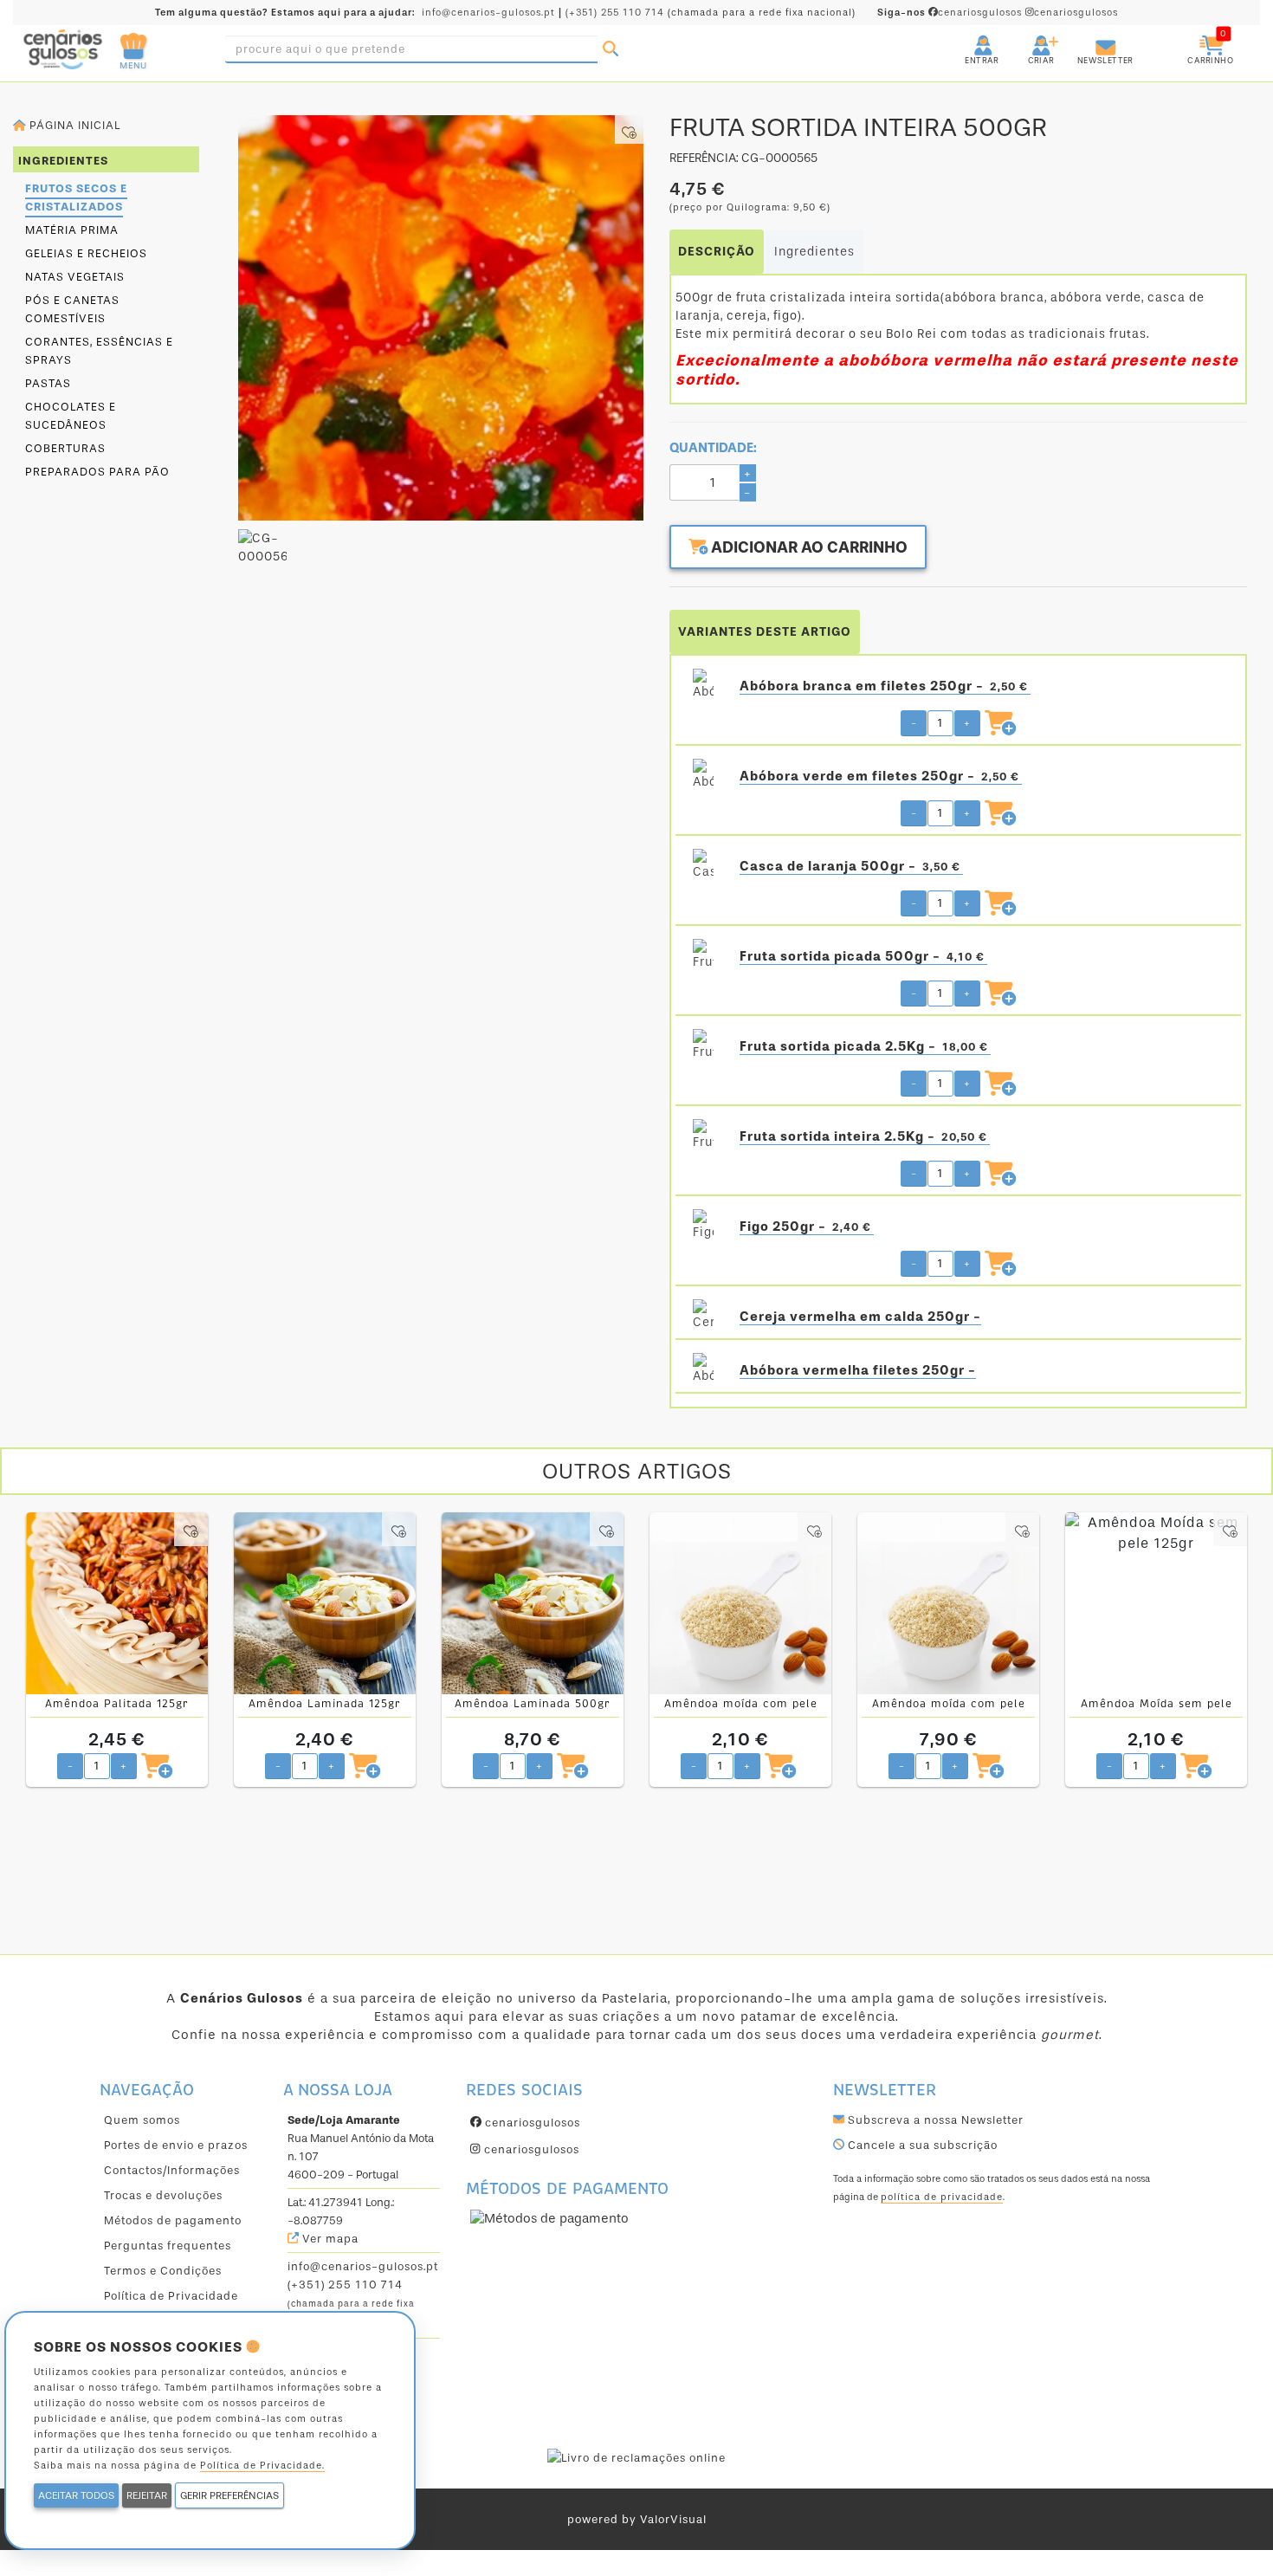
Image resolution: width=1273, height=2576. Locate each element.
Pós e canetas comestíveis (72, 309)
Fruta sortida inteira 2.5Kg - (863, 1136)
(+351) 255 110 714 (615, 13)
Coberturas (65, 448)
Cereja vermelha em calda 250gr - (860, 1317)
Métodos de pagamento (173, 2220)
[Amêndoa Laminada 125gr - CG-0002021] (325, 1603)
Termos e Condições (163, 2271)
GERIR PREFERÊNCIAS (229, 2495)
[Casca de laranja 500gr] (703, 866)
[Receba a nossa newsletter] (1089, 39)
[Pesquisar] (611, 49)
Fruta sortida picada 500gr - (862, 956)
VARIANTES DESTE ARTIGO (765, 632)
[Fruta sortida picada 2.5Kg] (703, 1046)
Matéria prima (72, 230)
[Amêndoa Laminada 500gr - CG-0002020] (533, 1603)
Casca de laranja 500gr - (850, 866)
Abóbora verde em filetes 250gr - (879, 776)
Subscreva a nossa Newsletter (934, 2120)
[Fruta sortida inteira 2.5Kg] (703, 1136)
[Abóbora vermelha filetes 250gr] (703, 1370)
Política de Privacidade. (262, 2466)
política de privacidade (942, 2197)
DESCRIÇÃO (717, 252)
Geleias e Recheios (86, 253)
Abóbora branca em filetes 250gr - (884, 686)
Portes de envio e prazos (176, 2145)
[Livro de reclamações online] (636, 2457)
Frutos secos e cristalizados (76, 197)
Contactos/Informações (172, 2170)
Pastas (48, 383)
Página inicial (73, 125)
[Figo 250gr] (703, 1227)
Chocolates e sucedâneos (71, 416)
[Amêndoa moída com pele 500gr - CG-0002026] (948, 1603)
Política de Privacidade (171, 2296)
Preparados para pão (97, 472)
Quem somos (142, 2120)
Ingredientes (814, 252)
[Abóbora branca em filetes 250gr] (703, 686)
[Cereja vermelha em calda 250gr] (703, 1317)
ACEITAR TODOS (76, 2495)
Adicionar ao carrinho (808, 547)
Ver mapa (329, 2239)
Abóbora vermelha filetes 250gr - (858, 1370)
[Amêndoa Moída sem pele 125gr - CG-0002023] (1156, 1603)
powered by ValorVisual (637, 2519)
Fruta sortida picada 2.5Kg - (864, 1046)
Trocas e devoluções (163, 2195)
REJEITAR (147, 2495)
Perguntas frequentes (168, 2246)
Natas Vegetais (75, 277)
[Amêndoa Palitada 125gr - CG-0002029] (117, 1603)
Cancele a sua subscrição (921, 2145)
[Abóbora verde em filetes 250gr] (703, 776)
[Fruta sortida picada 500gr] (703, 956)
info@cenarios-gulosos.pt (488, 13)
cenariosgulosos (951, 13)
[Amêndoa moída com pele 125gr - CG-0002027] (740, 1603)
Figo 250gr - (805, 1227)
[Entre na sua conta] (967, 39)
